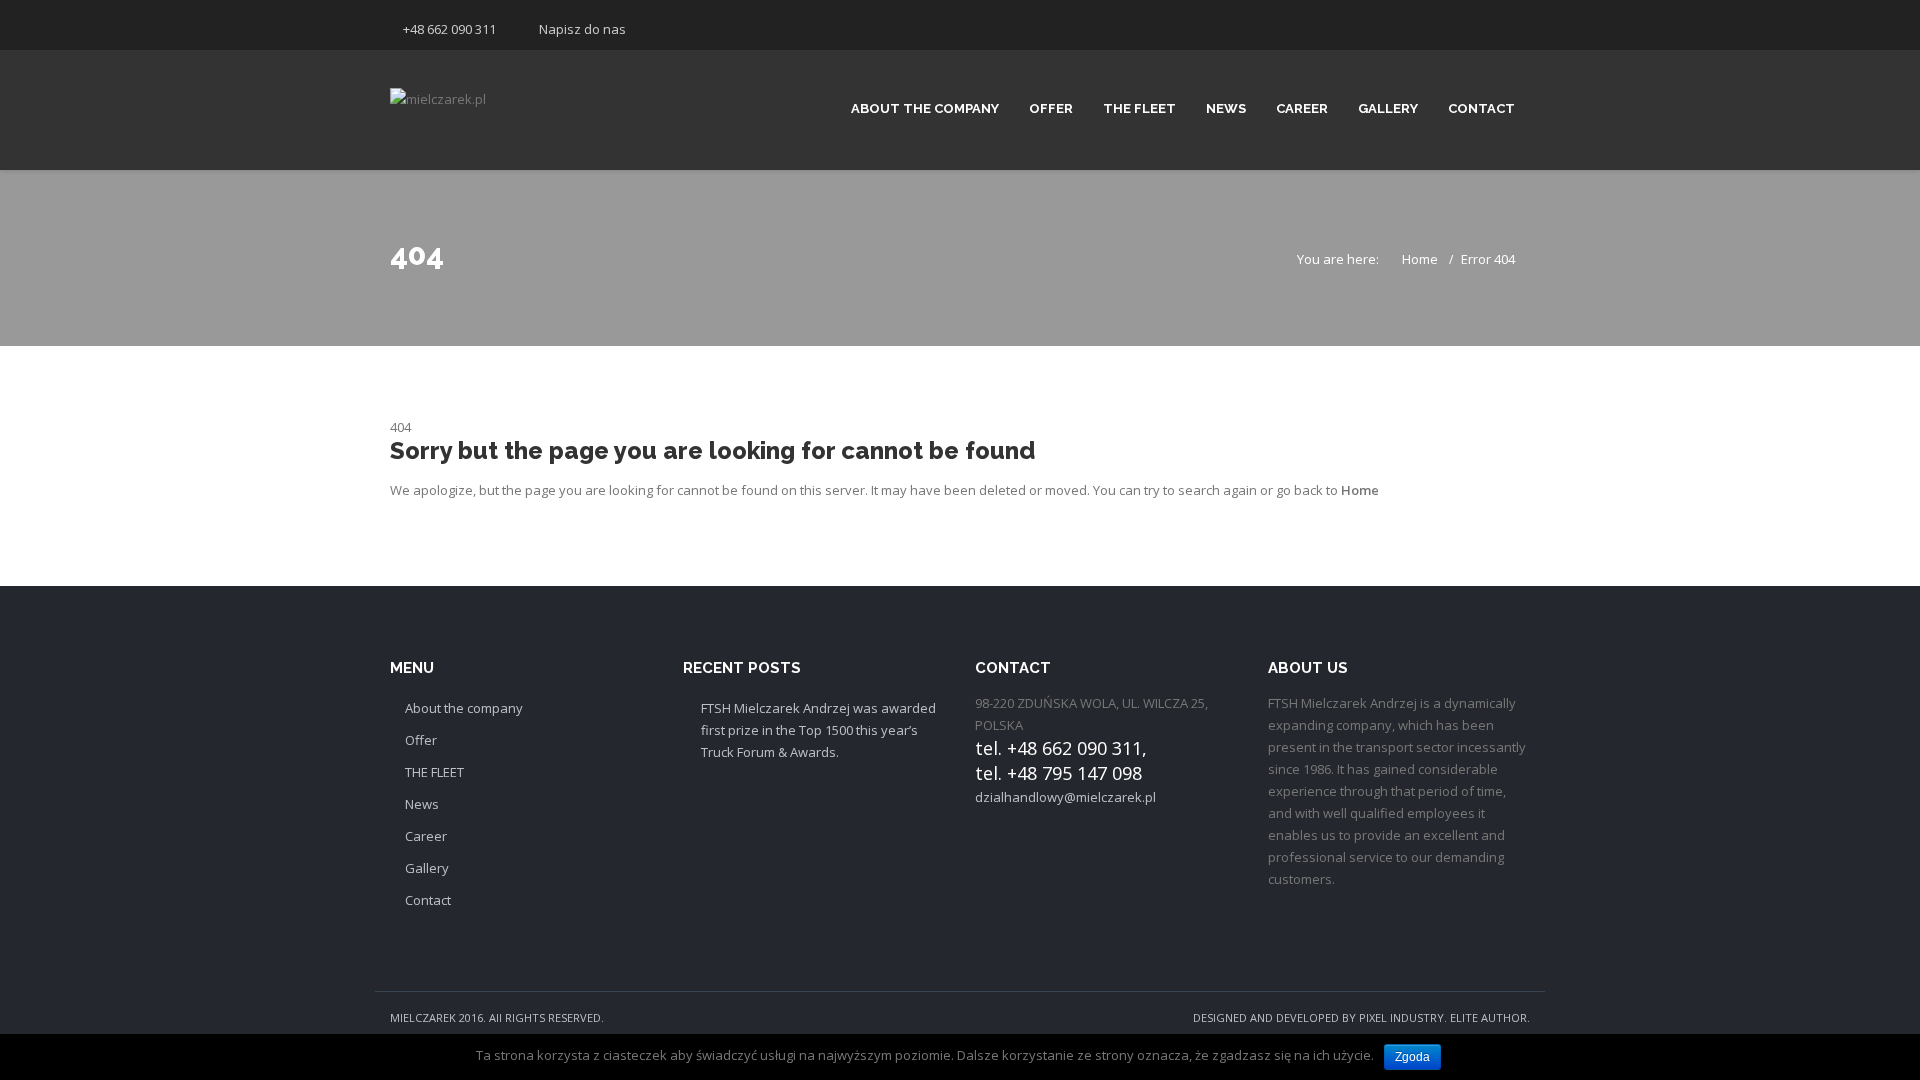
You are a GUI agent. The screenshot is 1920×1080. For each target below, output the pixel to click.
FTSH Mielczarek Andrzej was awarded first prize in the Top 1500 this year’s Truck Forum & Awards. (818, 730)
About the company (925, 108)
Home (1420, 259)
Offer (1051, 108)
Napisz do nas (582, 29)
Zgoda (1412, 1057)
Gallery (1388, 108)
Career (1302, 108)
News (1226, 108)
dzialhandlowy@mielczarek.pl (1065, 797)
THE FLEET (1139, 108)
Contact (1481, 108)
